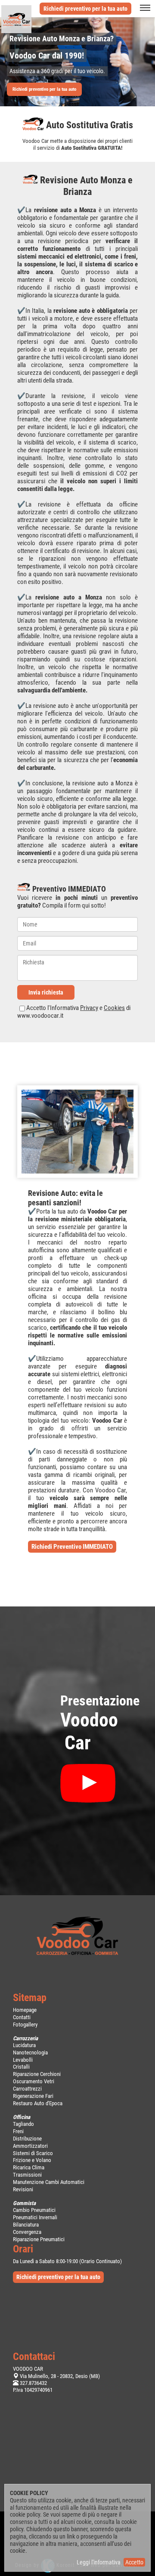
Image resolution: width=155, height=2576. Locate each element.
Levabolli (23, 2060)
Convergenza (27, 2232)
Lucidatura (24, 2045)
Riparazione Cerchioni (37, 2074)
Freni (18, 2131)
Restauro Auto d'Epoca (38, 2103)
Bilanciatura (26, 2225)
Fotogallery (25, 2025)
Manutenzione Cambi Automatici (49, 2182)
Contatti (22, 2017)
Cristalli (21, 2067)
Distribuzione (27, 2139)
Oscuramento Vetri (34, 2081)
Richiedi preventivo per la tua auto (85, 9)
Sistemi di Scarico (33, 2153)
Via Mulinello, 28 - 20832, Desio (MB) (60, 2376)
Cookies (114, 1008)
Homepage (25, 2010)
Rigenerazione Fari (33, 2096)
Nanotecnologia (30, 2052)
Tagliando (23, 2124)
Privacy (89, 1008)
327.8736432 (33, 2383)
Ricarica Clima (29, 2167)
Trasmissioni (27, 2175)
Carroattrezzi (27, 2089)
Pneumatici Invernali (35, 2217)
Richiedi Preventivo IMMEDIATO (72, 1547)
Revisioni (23, 2189)
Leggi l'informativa (99, 2562)
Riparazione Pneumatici (39, 2239)
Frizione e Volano (32, 2160)
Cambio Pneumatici (34, 2210)
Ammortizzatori (30, 2146)
